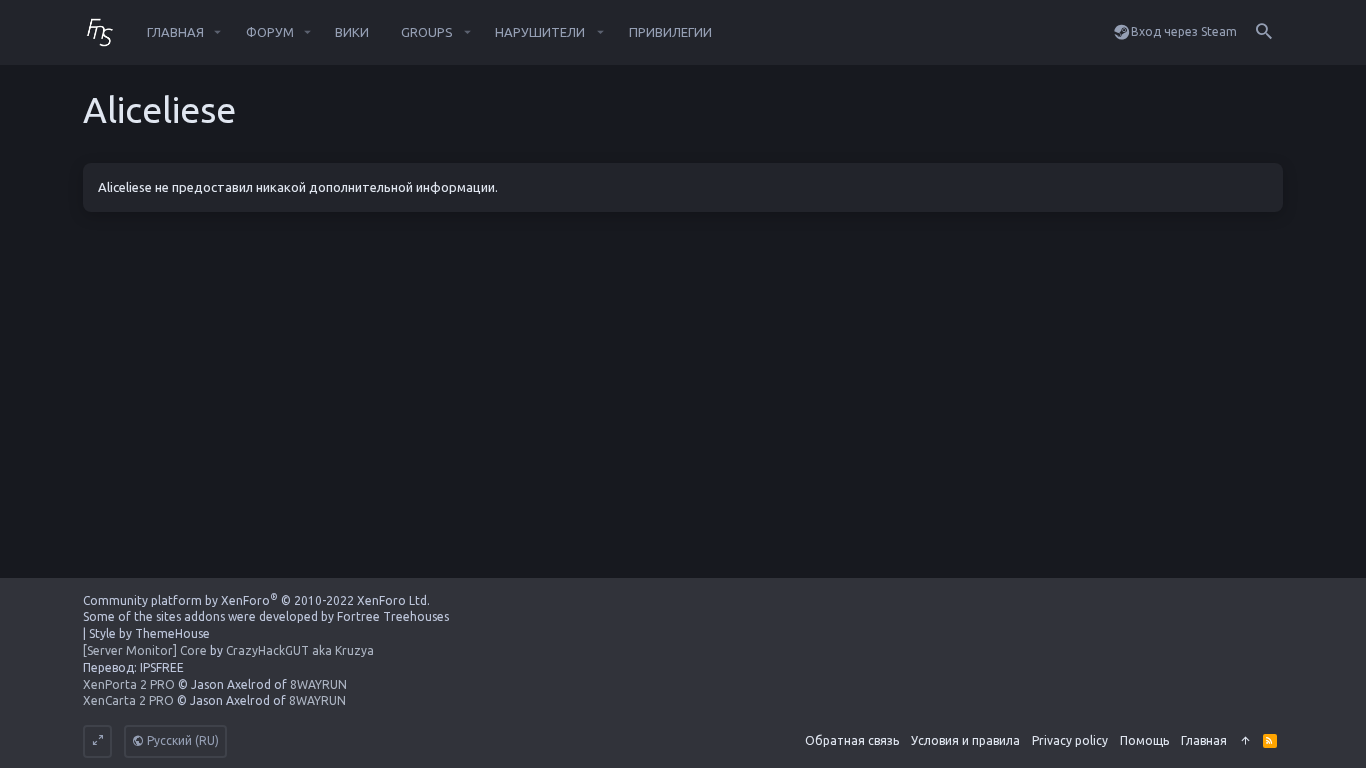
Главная (1204, 740)
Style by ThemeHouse (149, 633)
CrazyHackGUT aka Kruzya (300, 650)
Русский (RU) (181, 740)
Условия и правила (965, 740)
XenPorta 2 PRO (129, 684)
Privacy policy (1070, 740)
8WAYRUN (318, 684)
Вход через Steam (1184, 31)
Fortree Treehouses (393, 616)
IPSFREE (162, 667)
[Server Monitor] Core (145, 650)
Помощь (1144, 740)
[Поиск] (1264, 32)
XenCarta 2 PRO (128, 700)
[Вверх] (1245, 741)
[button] (218, 32)
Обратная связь (852, 740)
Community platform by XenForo (256, 600)
